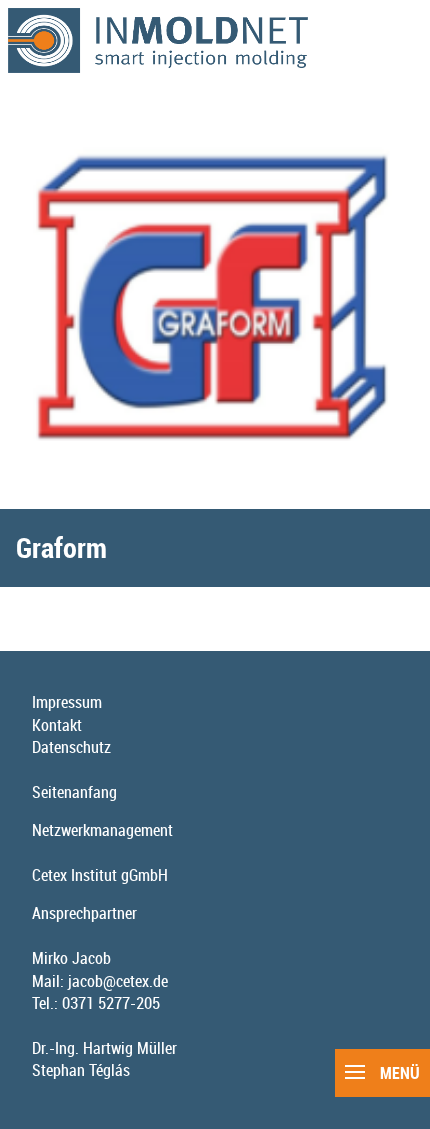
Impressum (67, 702)
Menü (398, 1073)
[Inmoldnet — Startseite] (215, 40)
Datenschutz (71, 747)
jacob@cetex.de (118, 981)
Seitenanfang (74, 792)
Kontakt (57, 725)
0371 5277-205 (111, 1003)
